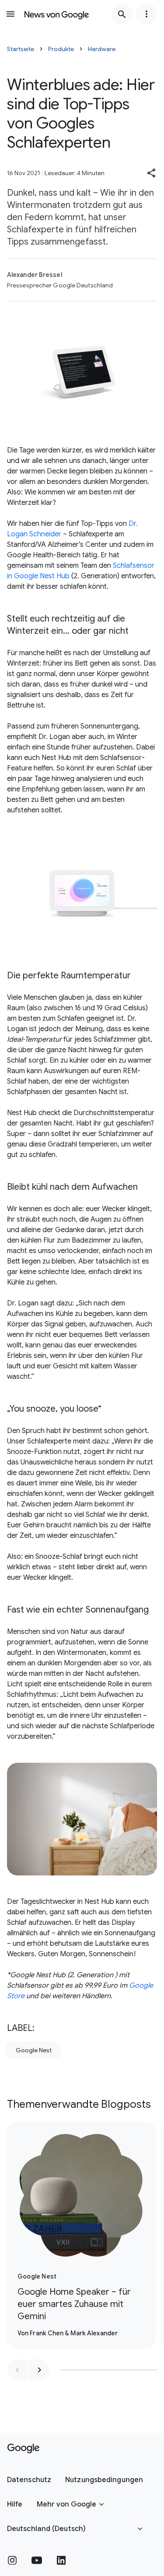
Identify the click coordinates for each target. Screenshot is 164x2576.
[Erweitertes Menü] (147, 14)
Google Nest (34, 2050)
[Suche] (122, 14)
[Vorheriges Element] (17, 2370)
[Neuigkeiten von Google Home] (57, 14)
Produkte (61, 49)
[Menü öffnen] (10, 14)
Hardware (102, 49)
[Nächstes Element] (39, 2370)
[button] (152, 173)
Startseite (21, 49)
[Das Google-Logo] (23, 2448)
